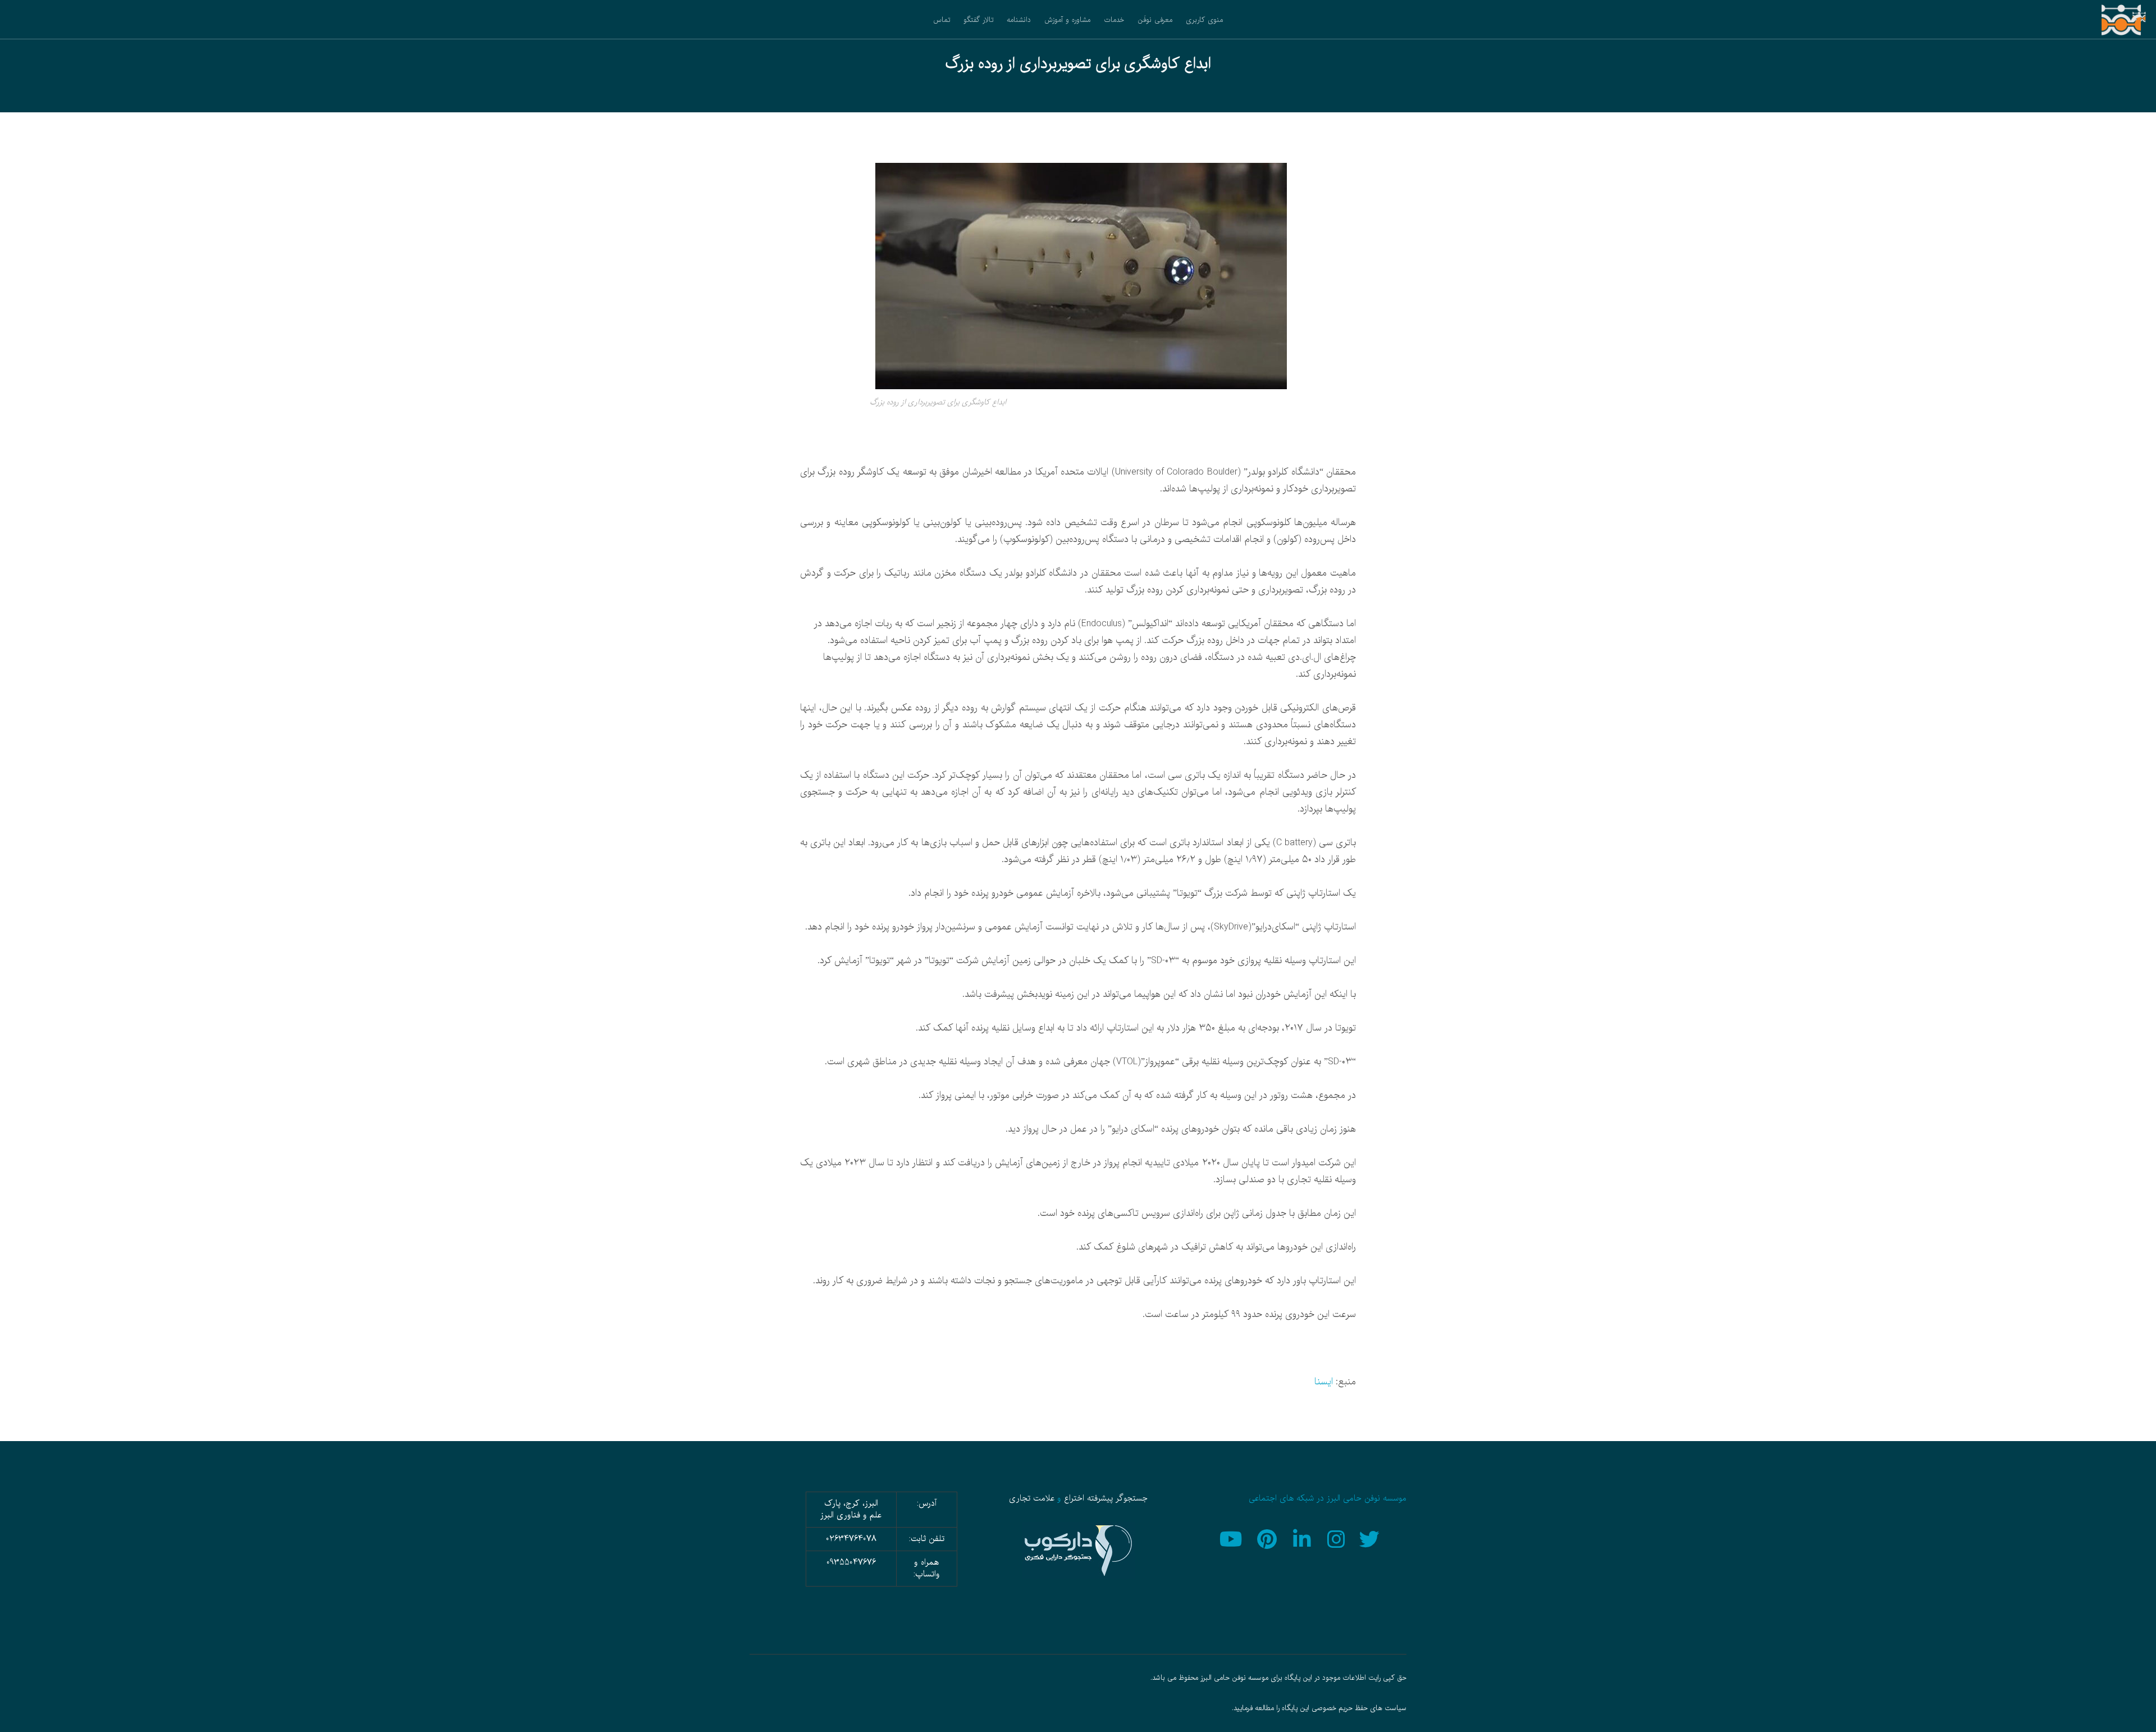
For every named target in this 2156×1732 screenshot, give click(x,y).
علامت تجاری (1032, 1498)
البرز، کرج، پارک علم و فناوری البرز (851, 1509)
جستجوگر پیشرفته (1117, 1498)
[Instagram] (1337, 1538)
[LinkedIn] (1303, 1538)
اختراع (1074, 1498)
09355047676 (851, 1562)
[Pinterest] (1268, 1538)
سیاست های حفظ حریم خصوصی (1359, 1708)
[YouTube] (1234, 1538)
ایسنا (1324, 1382)
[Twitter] (1371, 1538)
